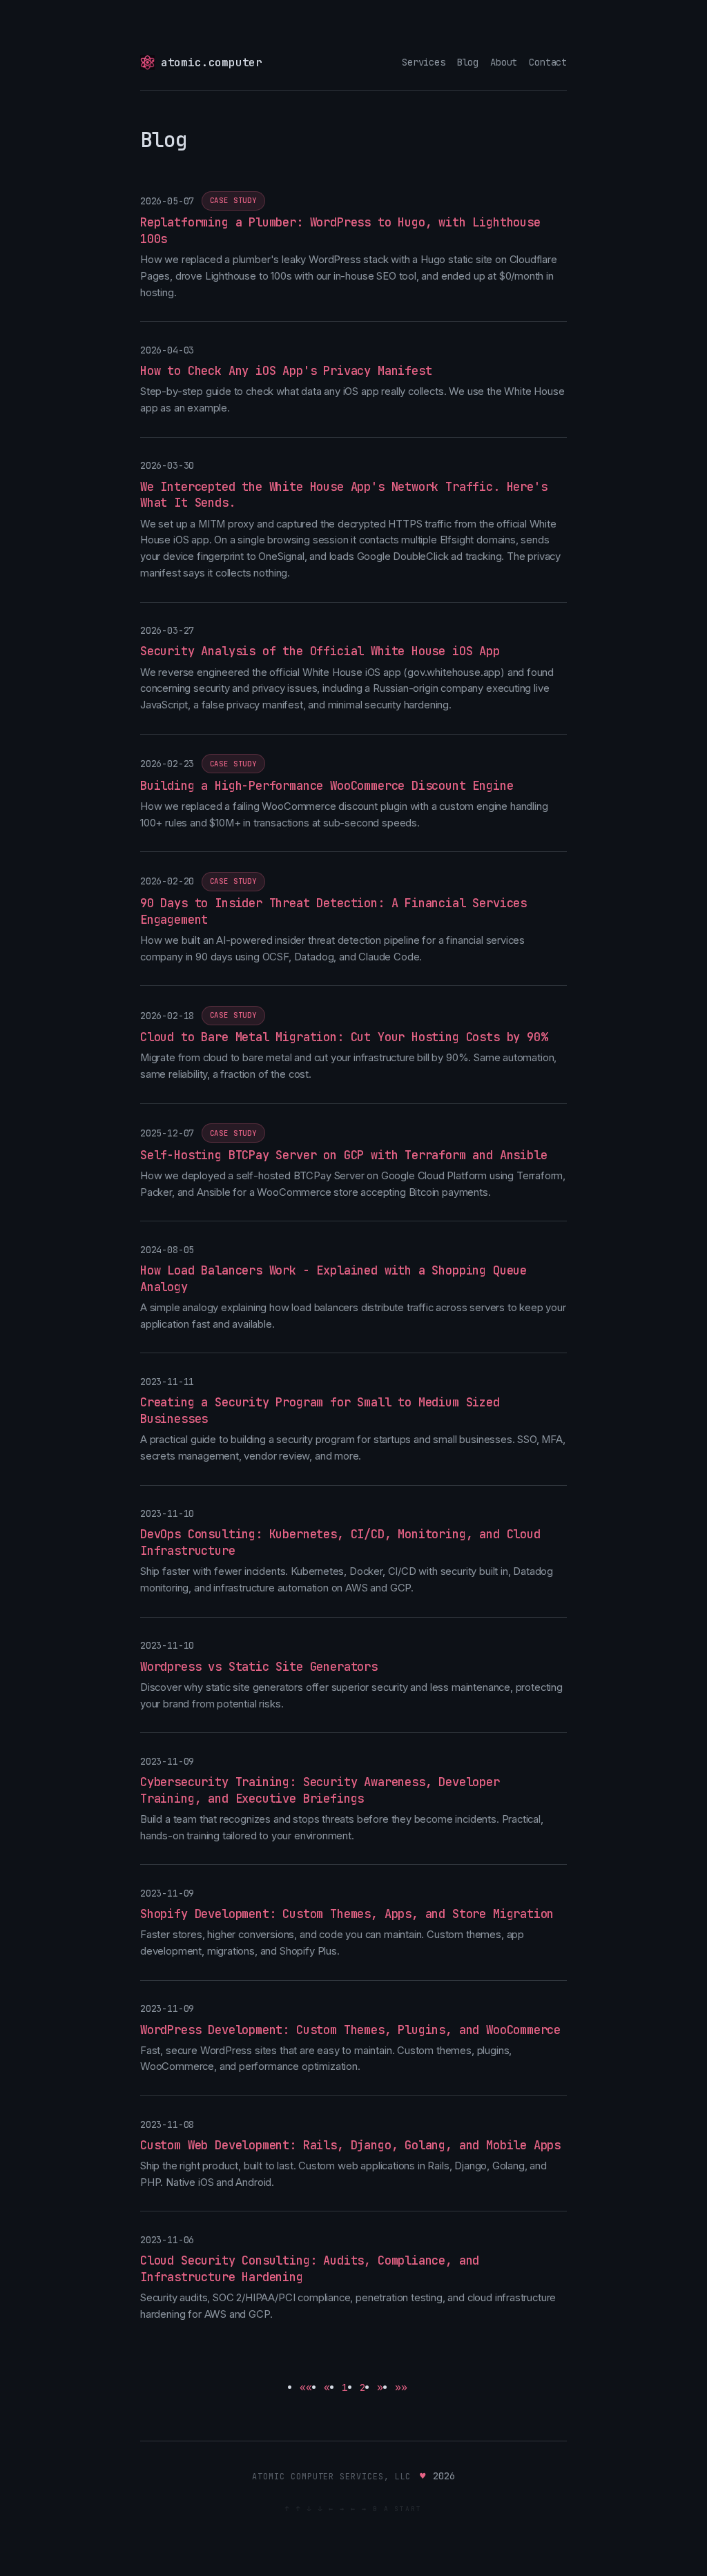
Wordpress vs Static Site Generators (259, 1667)
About (504, 62)
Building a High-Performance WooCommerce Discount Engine (327, 786)
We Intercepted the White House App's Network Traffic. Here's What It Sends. (343, 495)
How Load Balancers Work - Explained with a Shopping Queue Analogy (333, 1279)
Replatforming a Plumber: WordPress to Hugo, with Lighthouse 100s (340, 231)
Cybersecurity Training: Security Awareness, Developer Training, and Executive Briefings (320, 1790)
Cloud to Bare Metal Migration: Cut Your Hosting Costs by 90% (343, 1037)
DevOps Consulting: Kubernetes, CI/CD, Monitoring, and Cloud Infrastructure (340, 1542)
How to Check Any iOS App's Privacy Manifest (286, 371)
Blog (468, 62)
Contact (548, 62)
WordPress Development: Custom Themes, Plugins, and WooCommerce (350, 2030)
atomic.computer (212, 62)
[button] (306, 2387)
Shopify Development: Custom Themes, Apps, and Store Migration (347, 1914)
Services (424, 62)
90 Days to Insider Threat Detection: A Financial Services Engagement (333, 911)
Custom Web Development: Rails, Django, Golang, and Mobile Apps (350, 2145)
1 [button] (345, 2387)
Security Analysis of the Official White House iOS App (320, 651)
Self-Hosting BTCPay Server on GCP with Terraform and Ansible (343, 1155)
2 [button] (363, 2387)
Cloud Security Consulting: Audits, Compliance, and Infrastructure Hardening (310, 2269)
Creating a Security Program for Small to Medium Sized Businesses (320, 1411)
